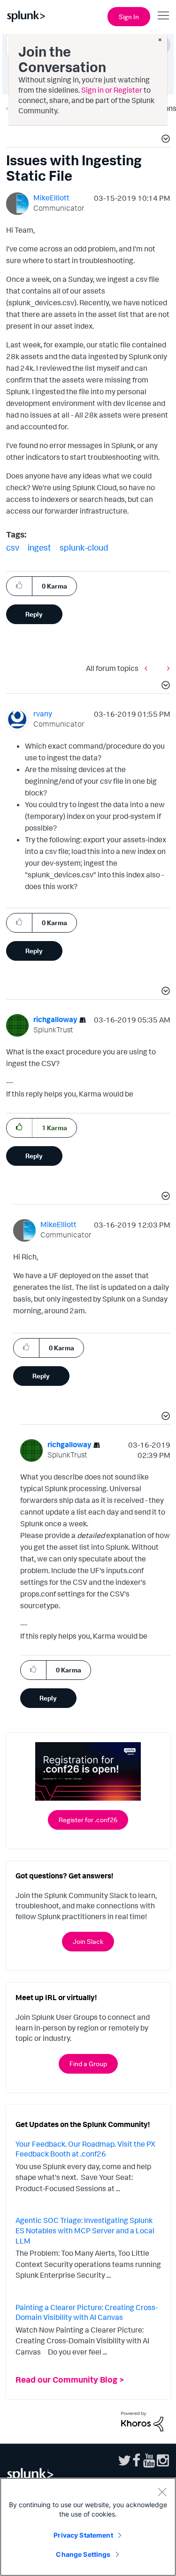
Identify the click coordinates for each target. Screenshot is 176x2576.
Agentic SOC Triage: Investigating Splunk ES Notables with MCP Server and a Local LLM (85, 2230)
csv (13, 547)
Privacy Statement (83, 2535)
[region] (88, 2527)
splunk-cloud (84, 547)
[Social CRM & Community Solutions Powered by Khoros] (142, 2421)
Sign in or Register (112, 90)
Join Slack (88, 1941)
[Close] (162, 2492)
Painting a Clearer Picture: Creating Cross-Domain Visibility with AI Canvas (87, 2312)
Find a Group (88, 2064)
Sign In (129, 17)
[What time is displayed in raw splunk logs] (166, 668)
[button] (164, 140)
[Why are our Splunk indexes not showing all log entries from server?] (148, 668)
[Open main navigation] (163, 15)
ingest (39, 547)
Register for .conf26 (88, 1820)
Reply (34, 614)
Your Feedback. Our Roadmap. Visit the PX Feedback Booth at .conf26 (85, 2149)
